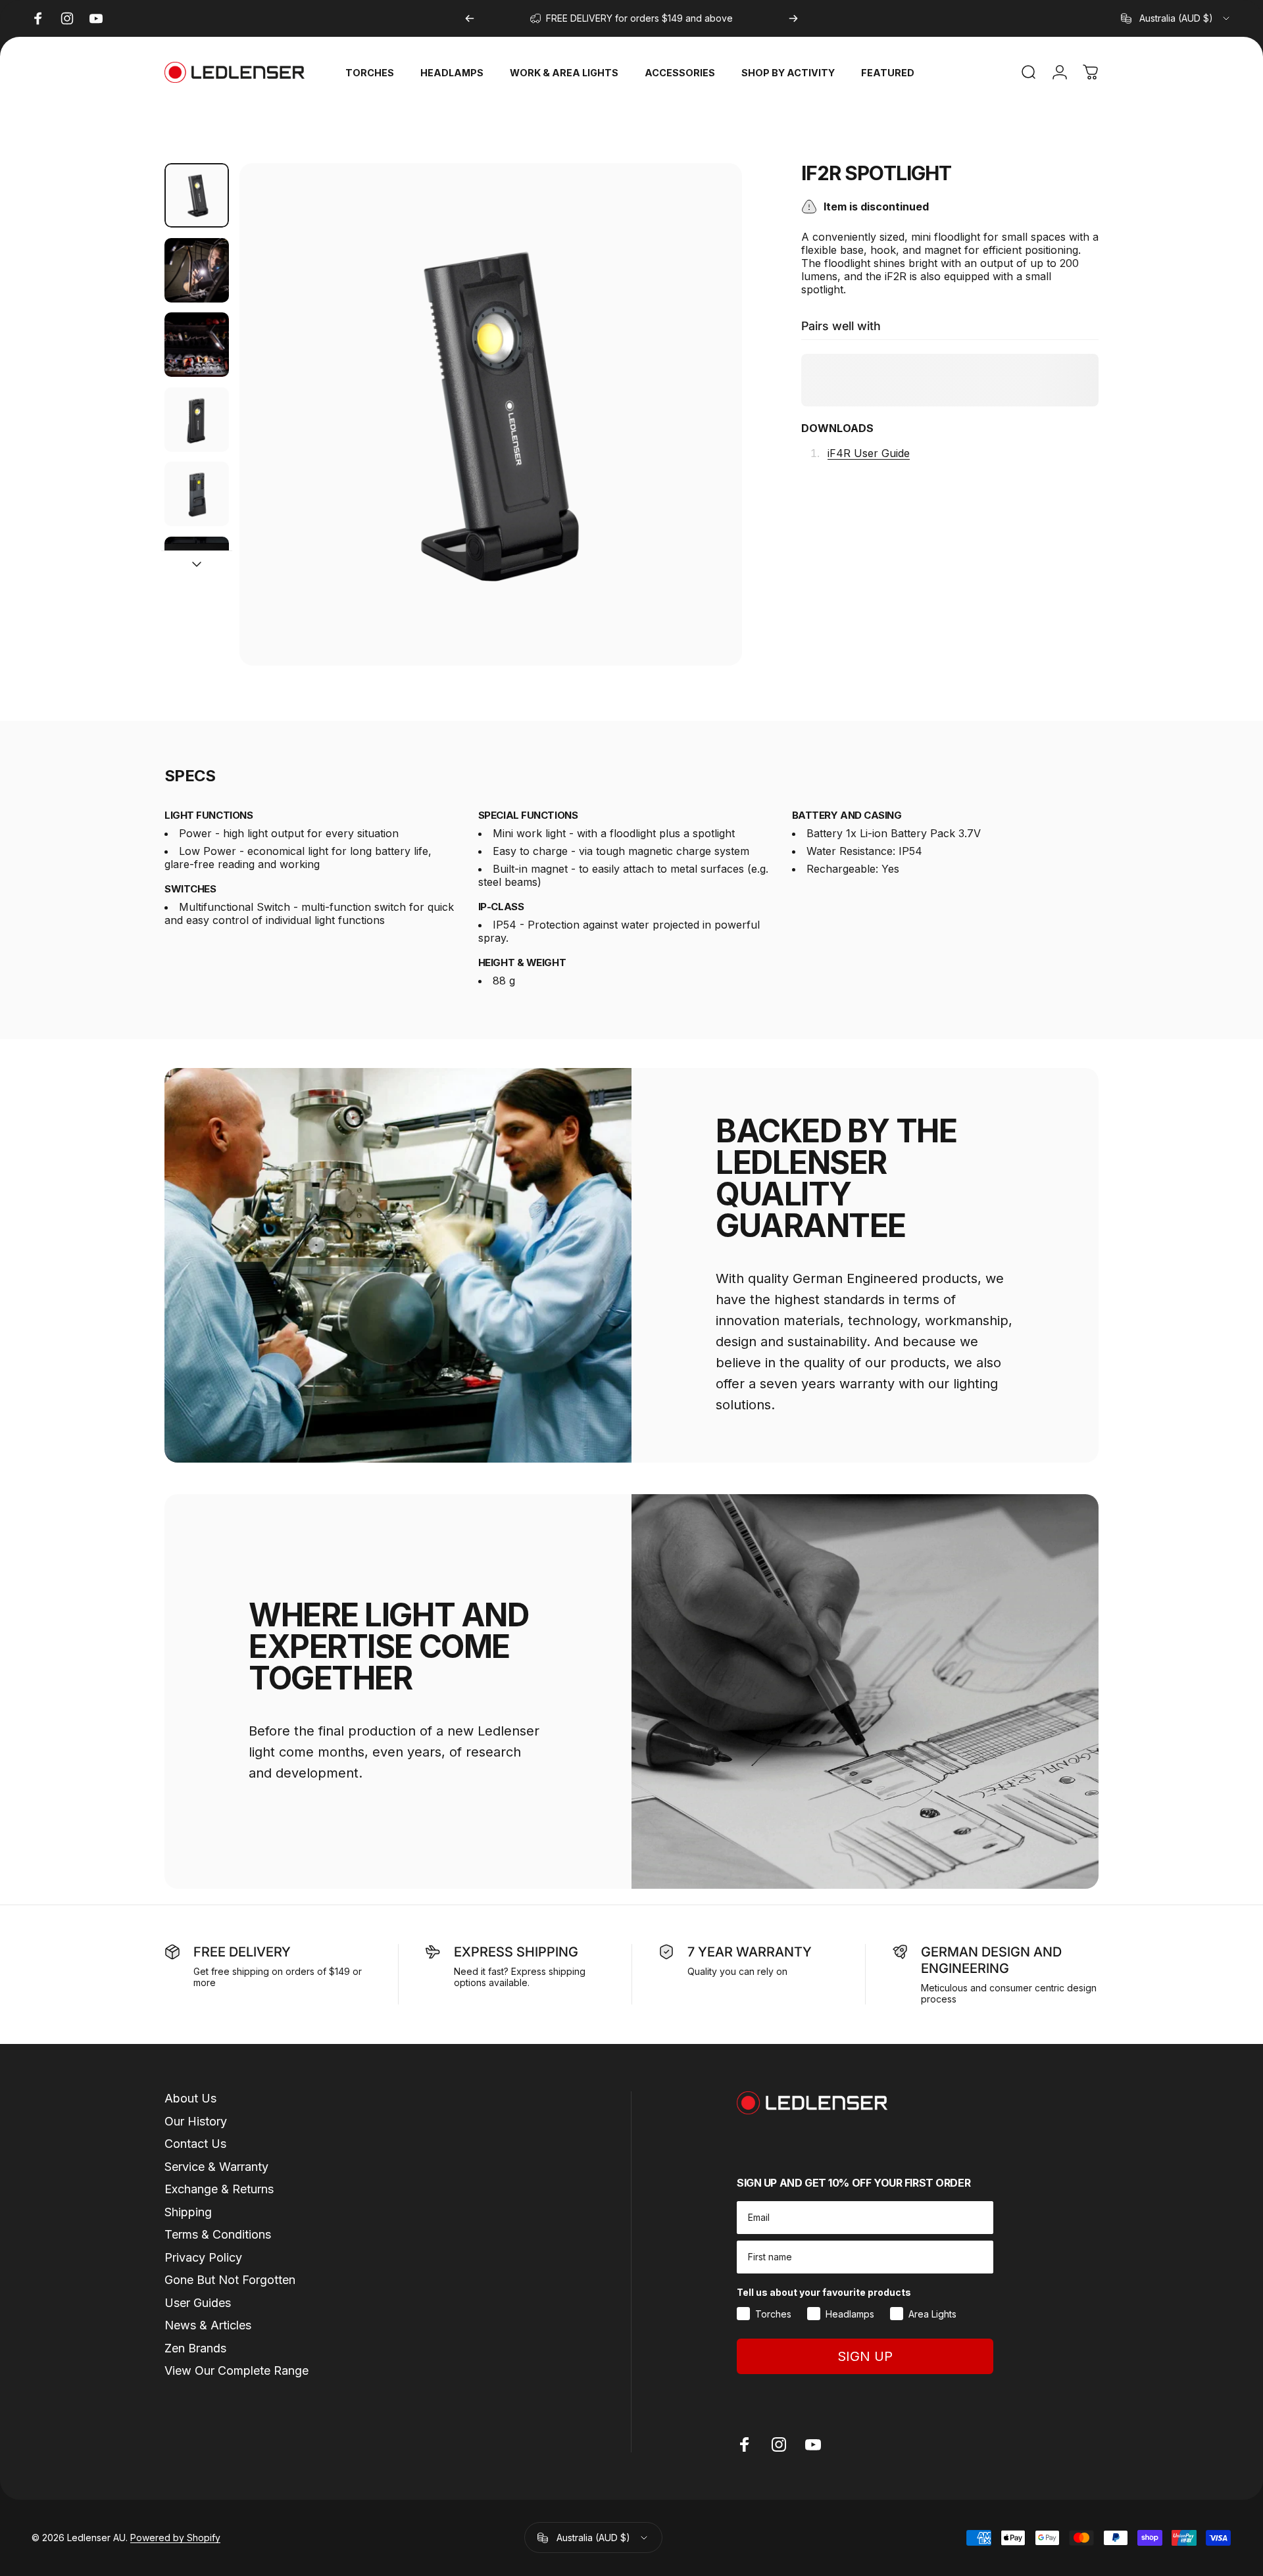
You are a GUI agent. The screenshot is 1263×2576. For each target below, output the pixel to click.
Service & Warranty (216, 2167)
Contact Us (195, 2144)
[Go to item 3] (197, 345)
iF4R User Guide (869, 454)
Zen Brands (195, 2348)
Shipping (188, 2212)
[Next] (793, 18)
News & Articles (208, 2325)
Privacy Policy (203, 2257)
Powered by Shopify (175, 2538)
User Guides (198, 2303)
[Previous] (470, 18)
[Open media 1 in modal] (491, 414)
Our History (196, 2121)
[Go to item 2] (197, 270)
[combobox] (1176, 18)
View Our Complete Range (236, 2370)
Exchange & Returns (219, 2189)
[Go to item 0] (197, 195)
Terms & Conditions (218, 2234)
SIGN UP (865, 2356)
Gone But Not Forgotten (230, 2280)
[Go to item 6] (197, 569)
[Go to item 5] (197, 494)
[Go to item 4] (197, 420)
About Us (190, 2098)
